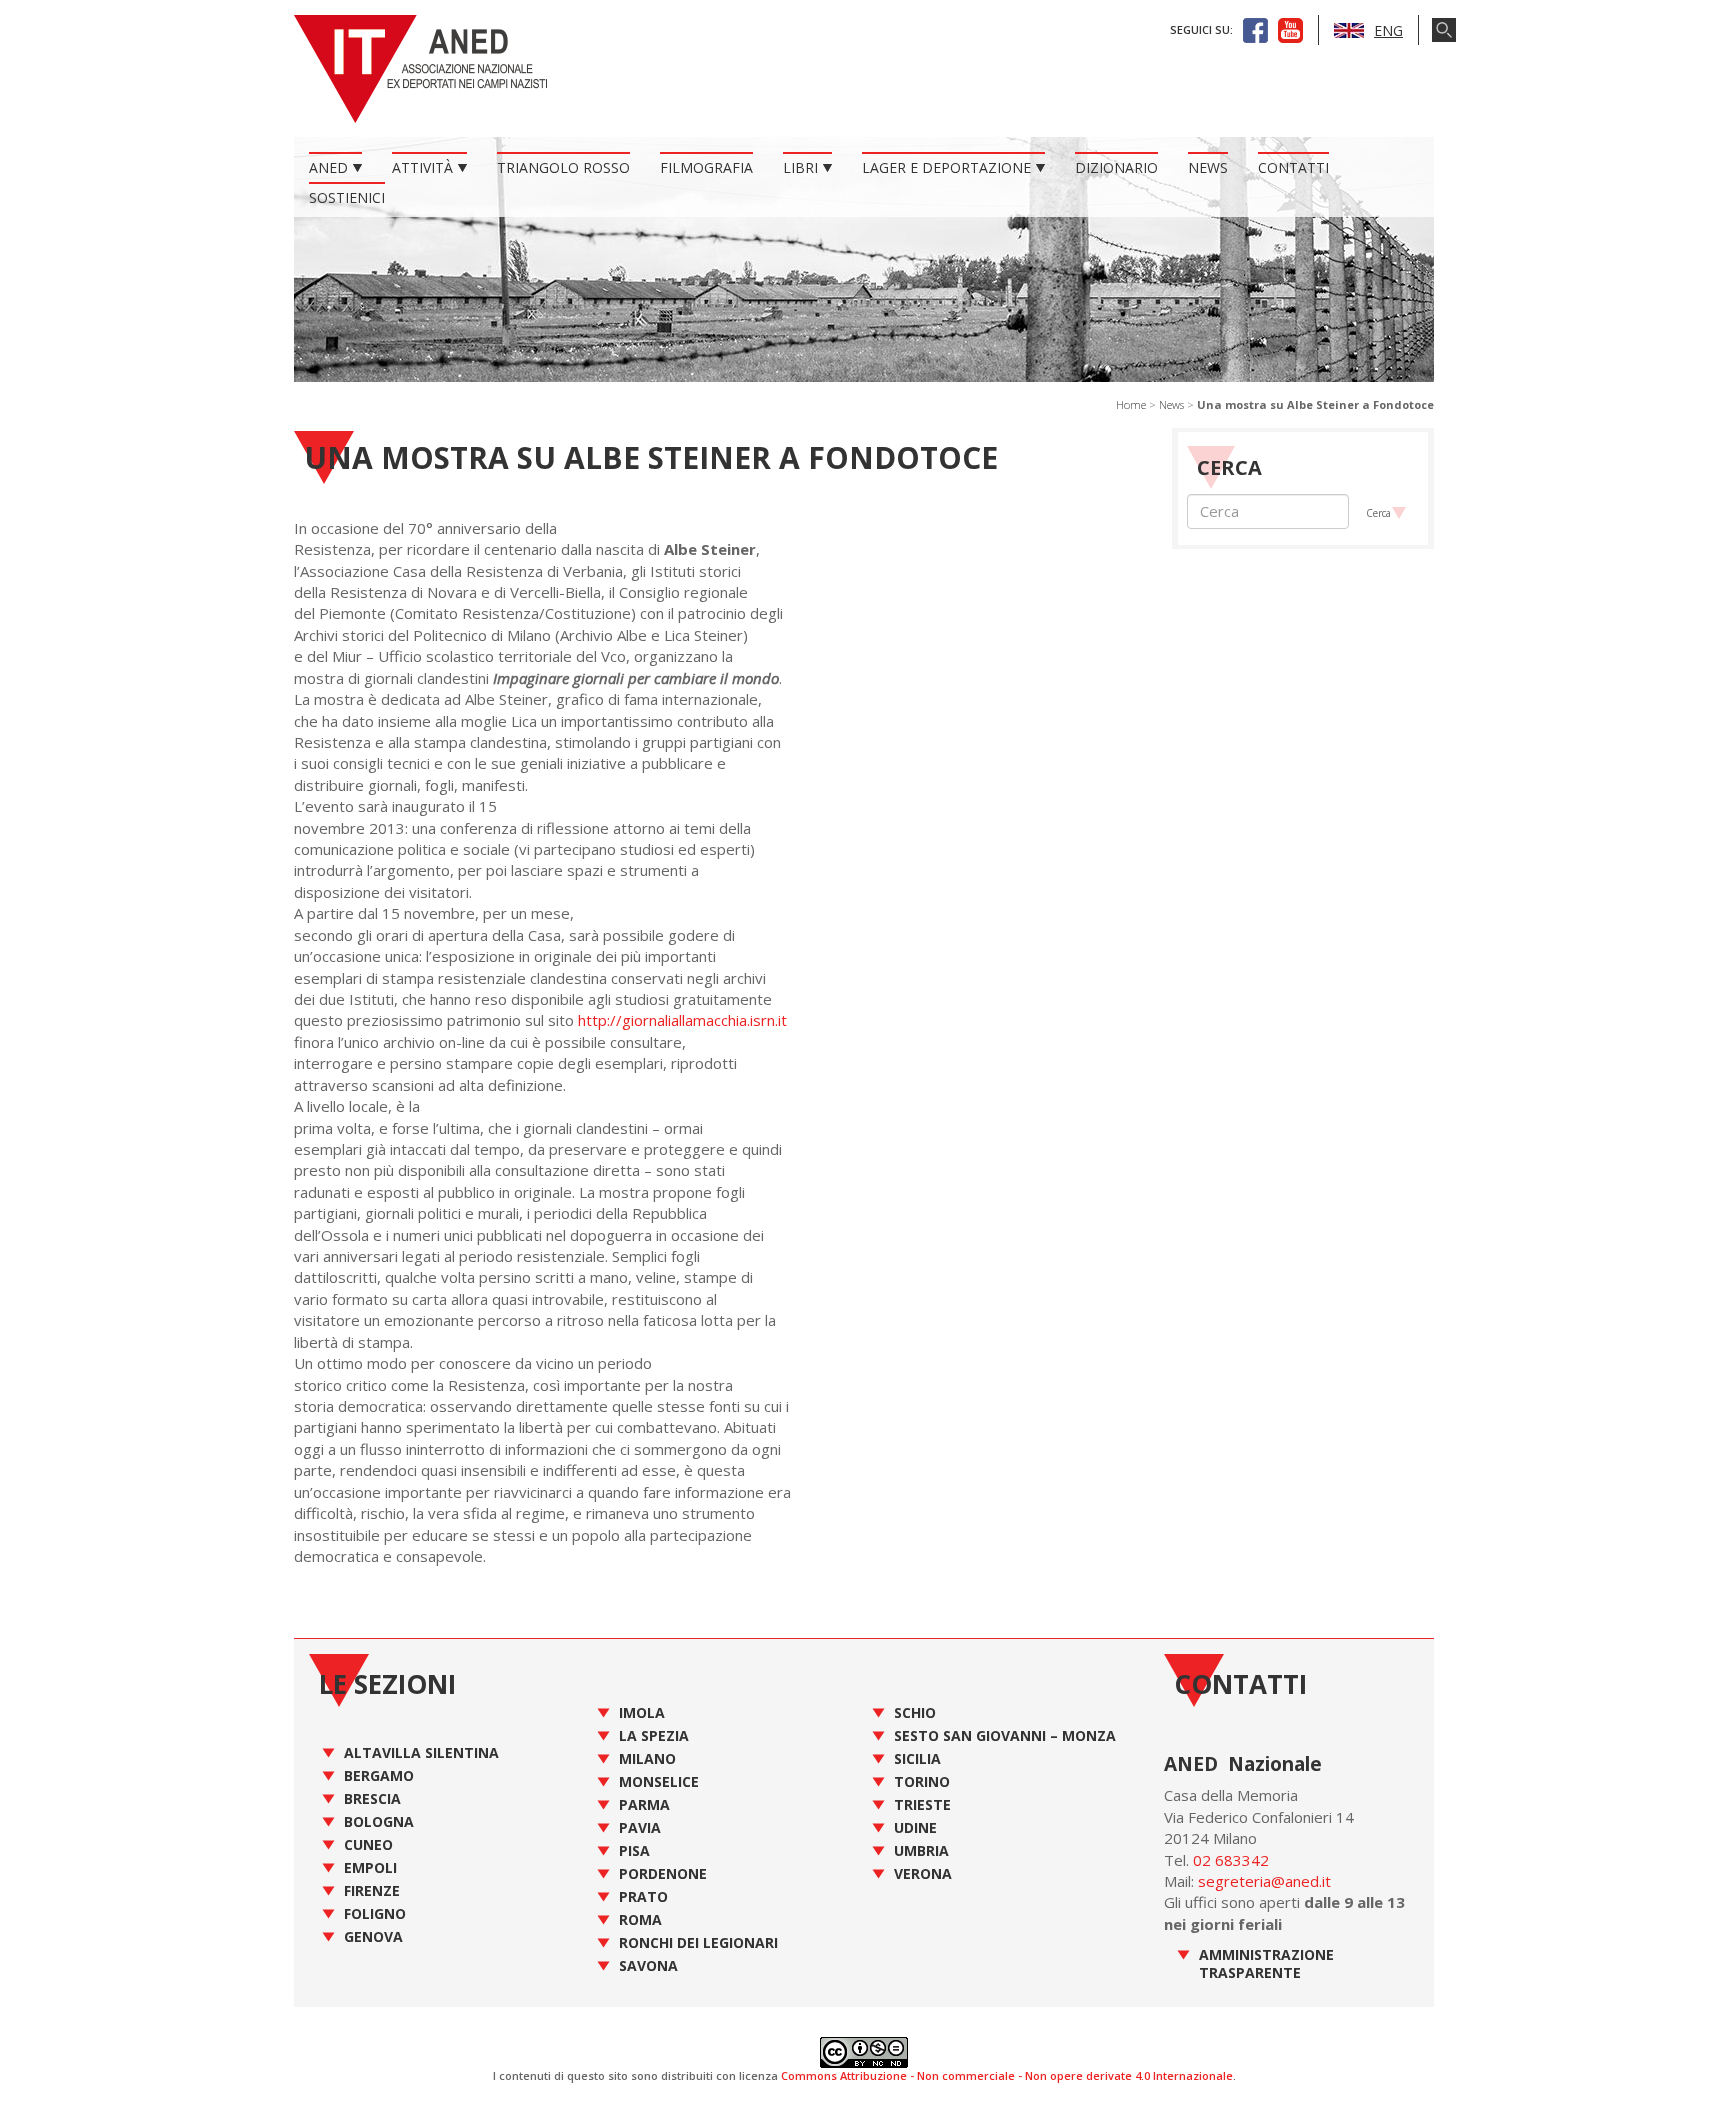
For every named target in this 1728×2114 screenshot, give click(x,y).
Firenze (372, 1890)
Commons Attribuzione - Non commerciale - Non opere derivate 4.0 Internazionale (1007, 2075)
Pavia (640, 1827)
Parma (644, 1804)
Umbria (921, 1850)
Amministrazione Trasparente (1266, 1963)
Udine (915, 1827)
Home (1131, 404)
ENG (1388, 30)
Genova (373, 1936)
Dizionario (1116, 167)
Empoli (370, 1867)
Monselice (659, 1781)
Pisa (634, 1850)
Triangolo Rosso (563, 167)
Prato (643, 1896)
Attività (422, 167)
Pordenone (663, 1873)
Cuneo (368, 1844)
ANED (328, 167)
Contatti (1293, 167)
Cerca (1378, 513)
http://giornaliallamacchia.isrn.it (682, 1020)
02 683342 (1231, 1860)
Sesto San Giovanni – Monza (1005, 1735)
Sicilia (917, 1758)
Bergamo (379, 1775)
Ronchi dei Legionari (698, 1942)
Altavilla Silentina (421, 1752)
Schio (915, 1712)
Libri (800, 167)
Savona (648, 1965)
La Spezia (654, 1735)
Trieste (922, 1804)
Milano (647, 1758)
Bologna (379, 1821)
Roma (640, 1919)
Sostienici (347, 197)
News (1208, 167)
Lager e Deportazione (946, 167)
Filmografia (706, 167)
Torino (922, 1781)
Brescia (372, 1798)
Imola (642, 1712)
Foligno (375, 1913)
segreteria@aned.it (1264, 1881)
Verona (923, 1873)
